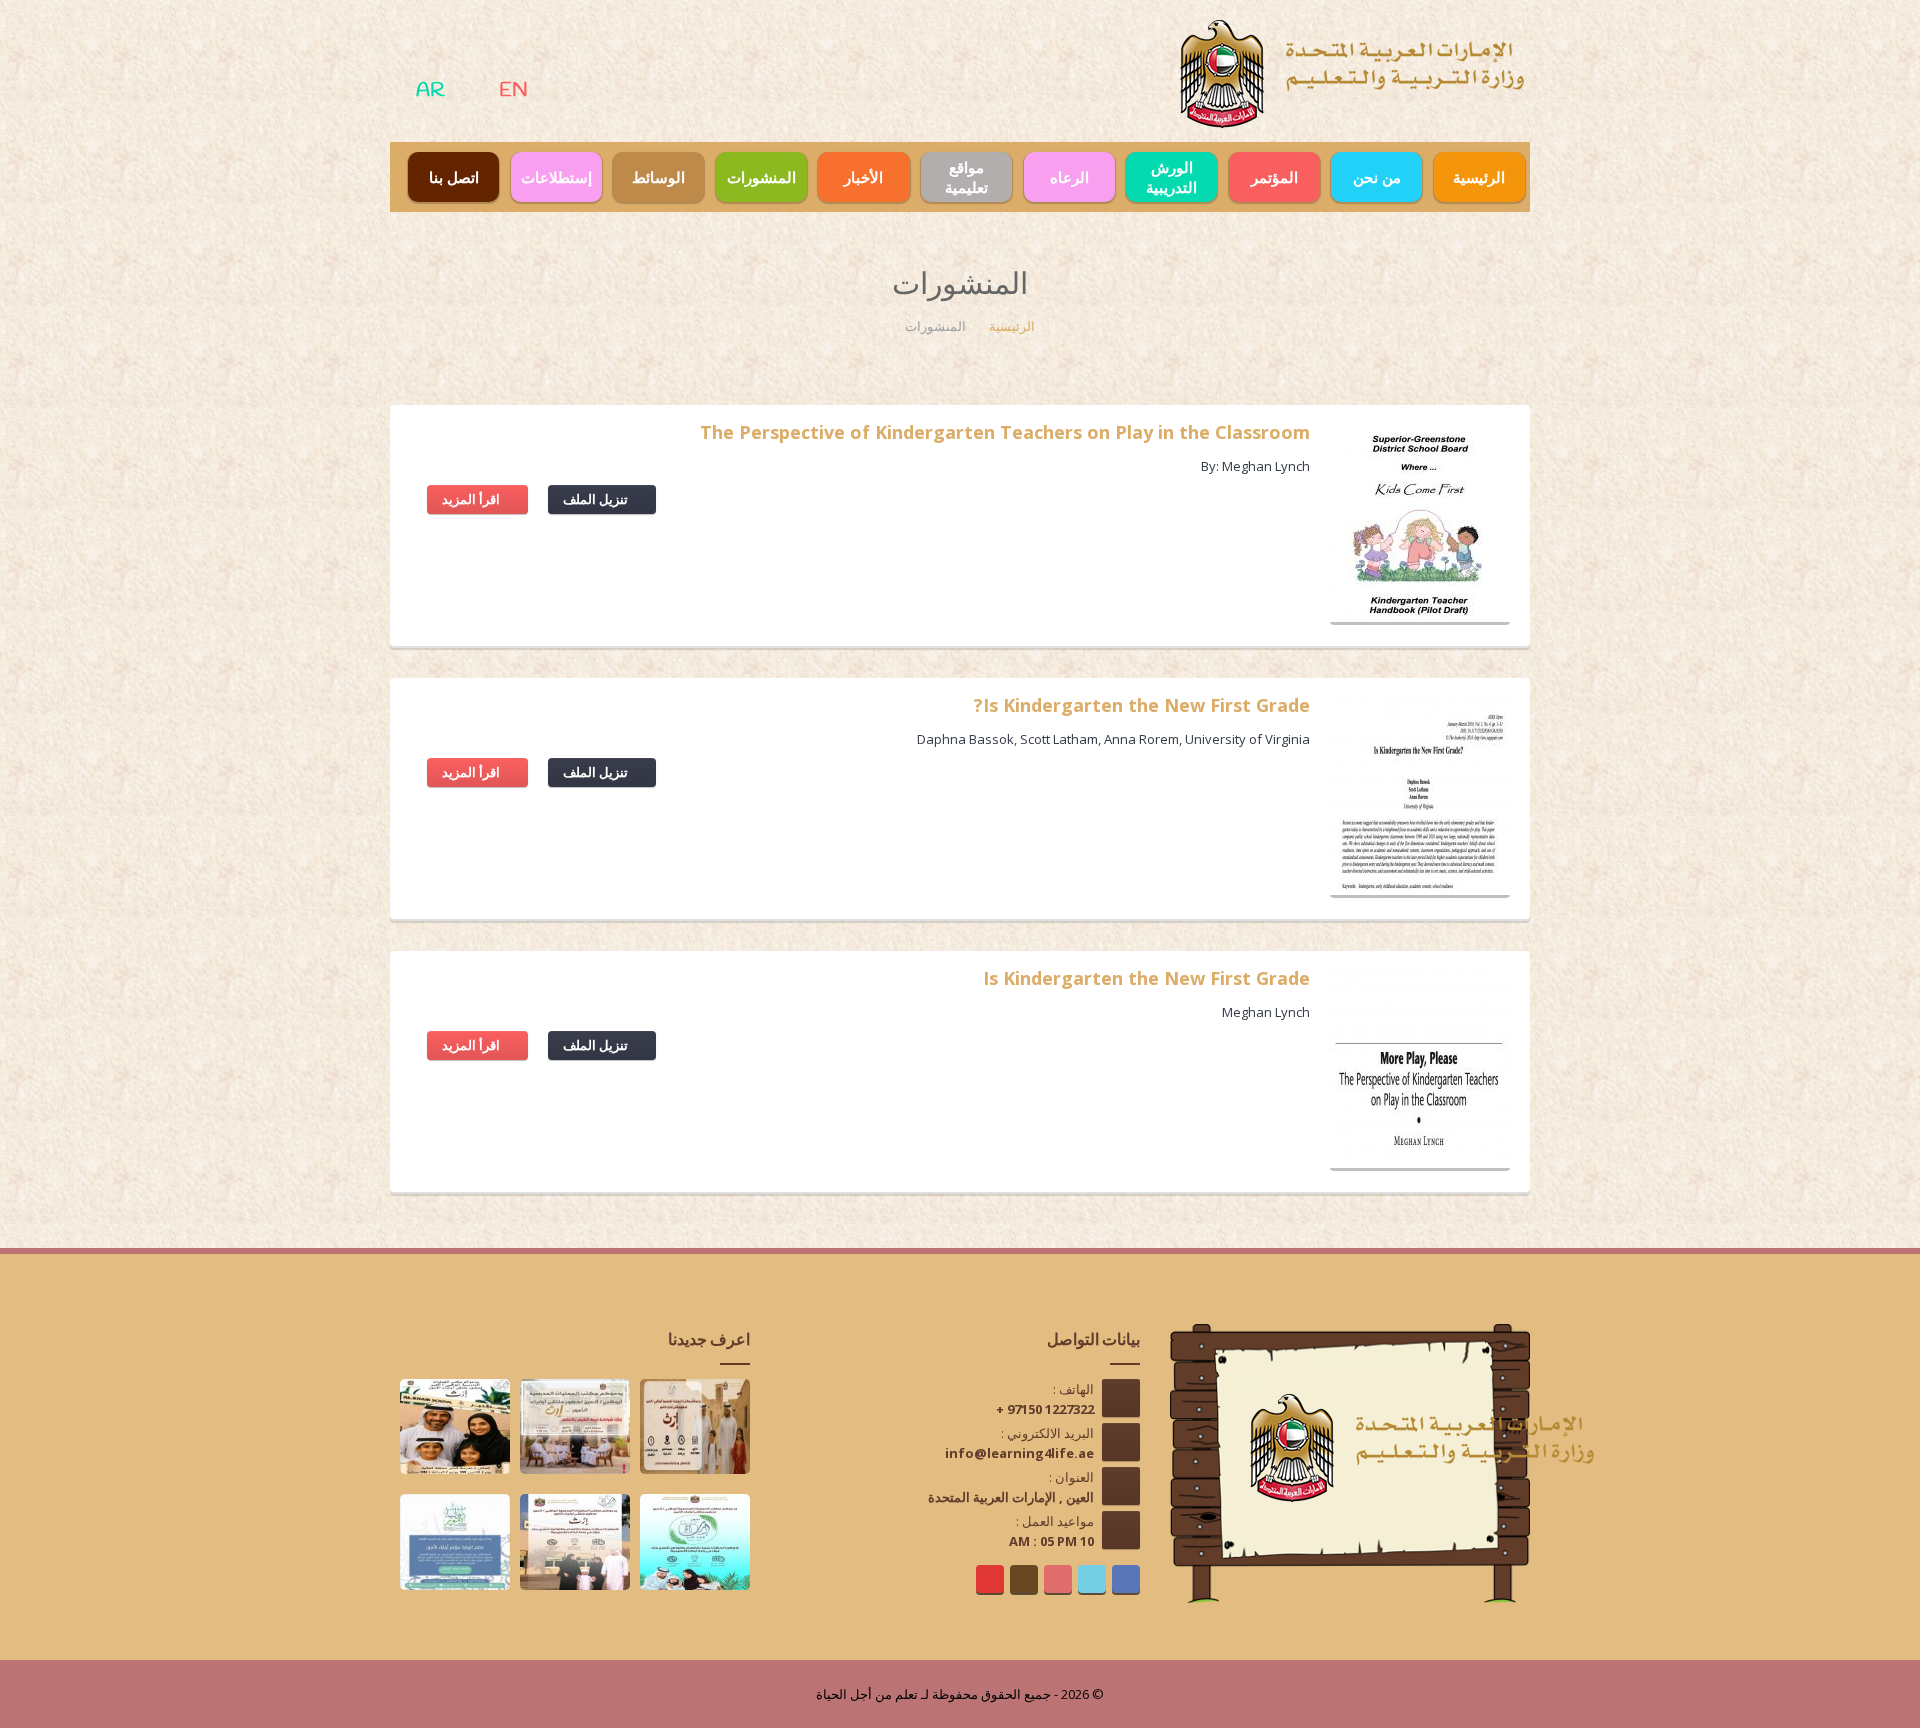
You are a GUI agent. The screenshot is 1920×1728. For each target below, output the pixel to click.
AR (430, 90)
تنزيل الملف (597, 499)
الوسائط (658, 177)
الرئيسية (1479, 177)
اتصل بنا (454, 177)
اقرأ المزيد (472, 499)
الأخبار (863, 177)
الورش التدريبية (1171, 177)
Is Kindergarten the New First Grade (1146, 980)
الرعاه (1069, 177)
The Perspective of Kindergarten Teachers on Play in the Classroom (1005, 434)
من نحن (1377, 177)
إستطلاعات (556, 177)
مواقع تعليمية (966, 177)
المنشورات (761, 177)
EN (513, 90)
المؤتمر (1274, 177)
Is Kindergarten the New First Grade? (1142, 707)
